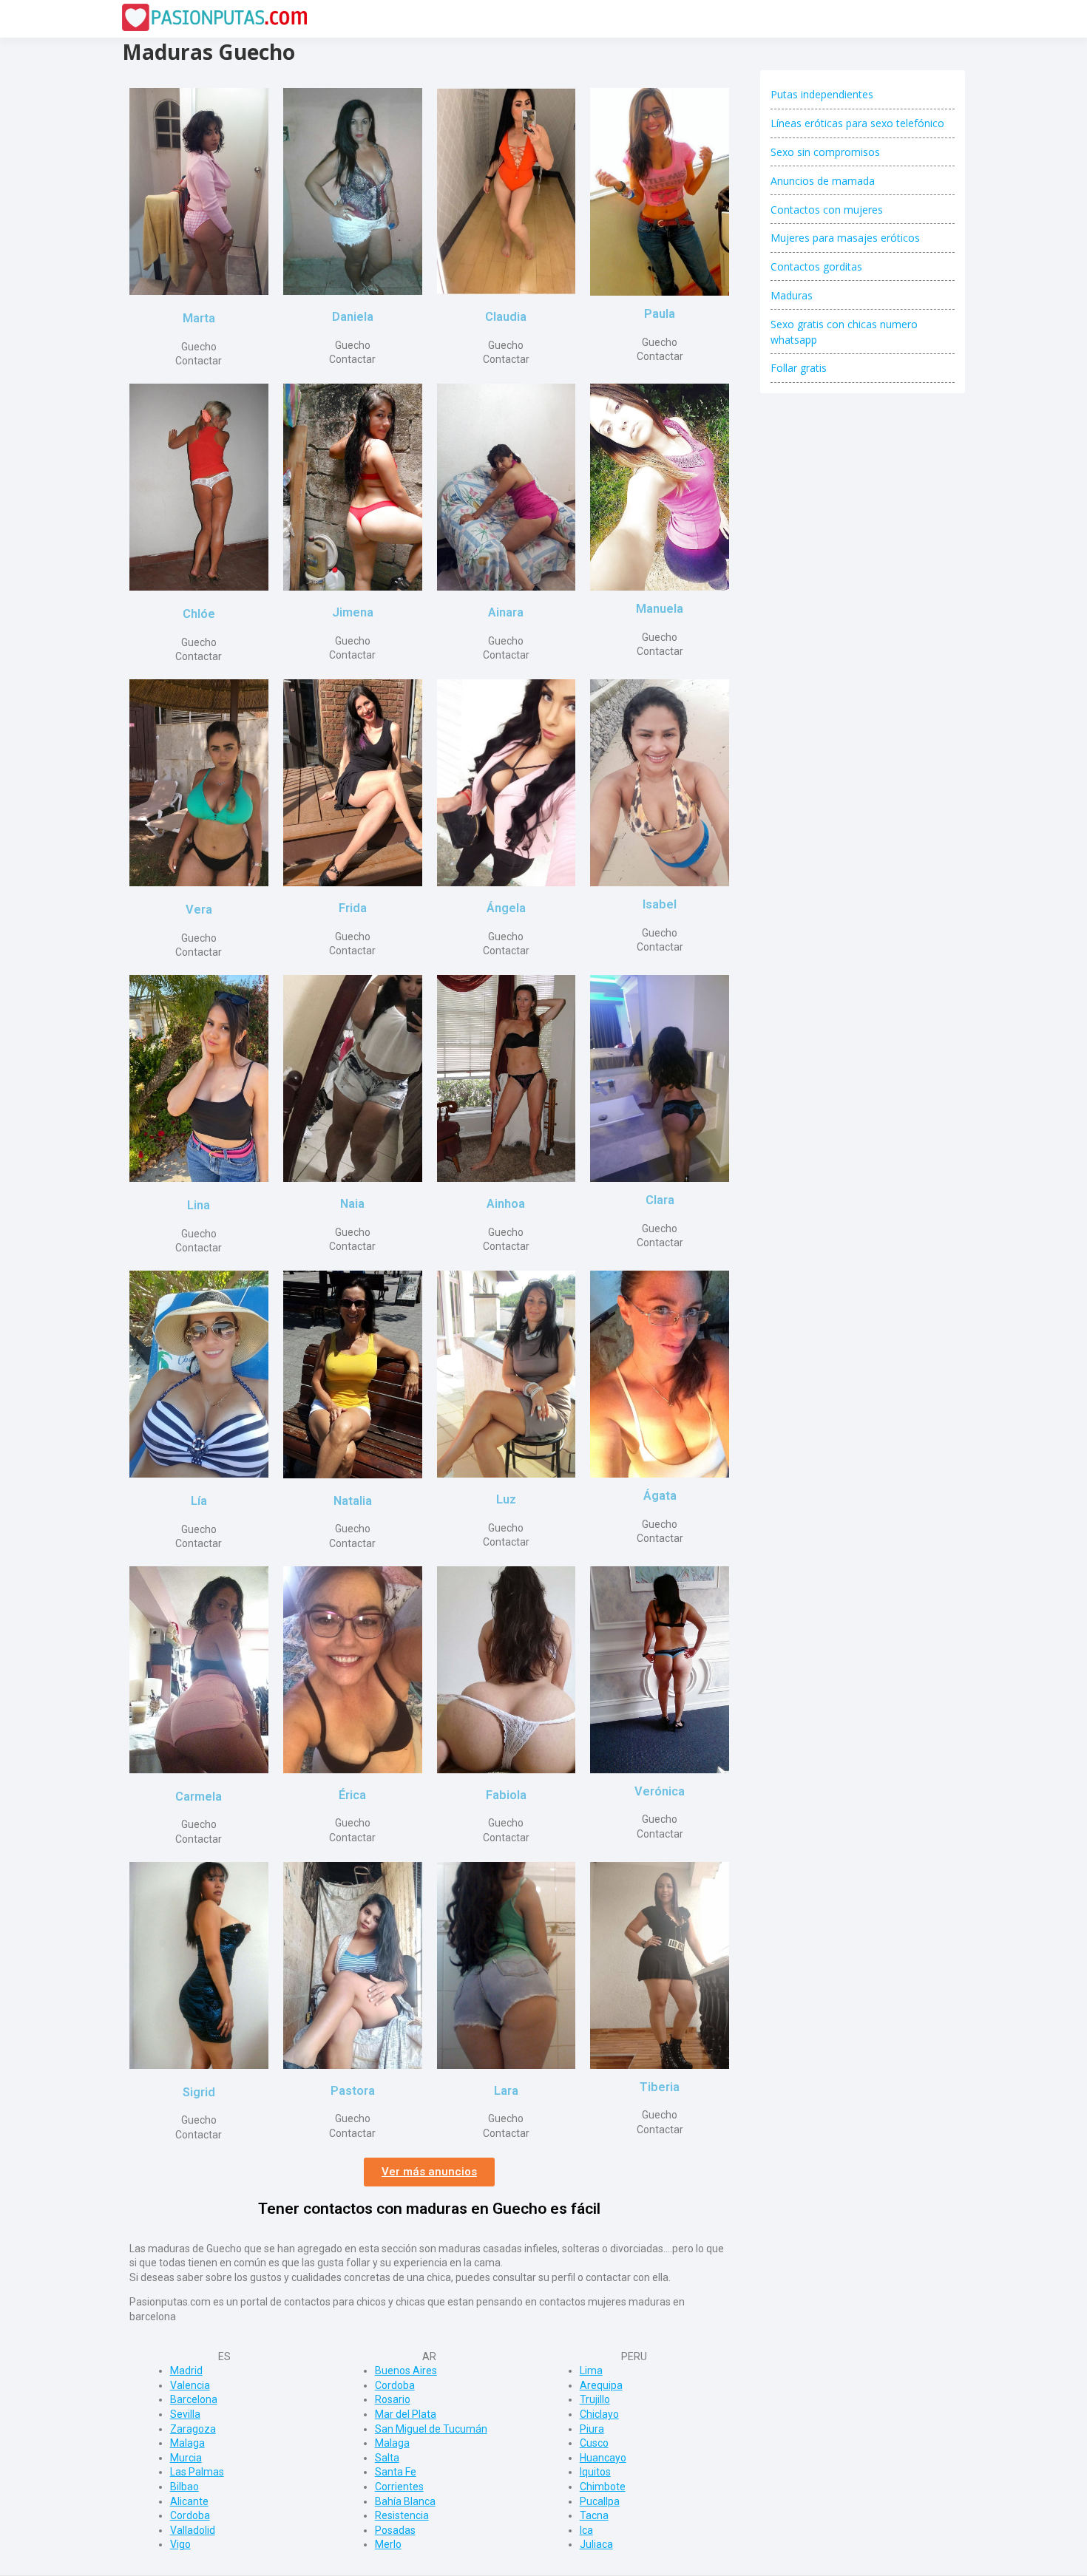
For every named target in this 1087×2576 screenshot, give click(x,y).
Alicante (189, 2501)
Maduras (792, 295)
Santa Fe (396, 2472)
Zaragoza (193, 2429)
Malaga (187, 2443)
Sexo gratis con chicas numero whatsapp (844, 332)
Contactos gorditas (816, 266)
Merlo (388, 2544)
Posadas (395, 2530)
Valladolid (193, 2530)
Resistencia (402, 2515)
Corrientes (399, 2487)
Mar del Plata (406, 2414)
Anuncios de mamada (823, 181)
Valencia (190, 2385)
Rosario (393, 2399)
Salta (387, 2458)
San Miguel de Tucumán (431, 2429)
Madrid (186, 2371)
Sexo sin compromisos (825, 152)
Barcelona (194, 2399)
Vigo (180, 2544)
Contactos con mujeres (827, 210)
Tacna (594, 2515)
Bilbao (184, 2487)
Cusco (594, 2443)
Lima (591, 2371)
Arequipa (601, 2385)
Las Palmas (197, 2472)
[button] (429, 2172)
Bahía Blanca (405, 2501)
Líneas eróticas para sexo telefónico (857, 123)
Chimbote (603, 2487)
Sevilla (185, 2414)
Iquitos (595, 2472)
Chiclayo (599, 2414)
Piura (592, 2429)
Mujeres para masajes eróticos (845, 238)
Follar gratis (799, 368)
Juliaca (596, 2544)
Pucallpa (600, 2501)
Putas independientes (822, 94)
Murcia (186, 2458)
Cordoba (190, 2515)
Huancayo (603, 2458)
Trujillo (595, 2399)
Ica (586, 2530)
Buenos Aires (406, 2371)
